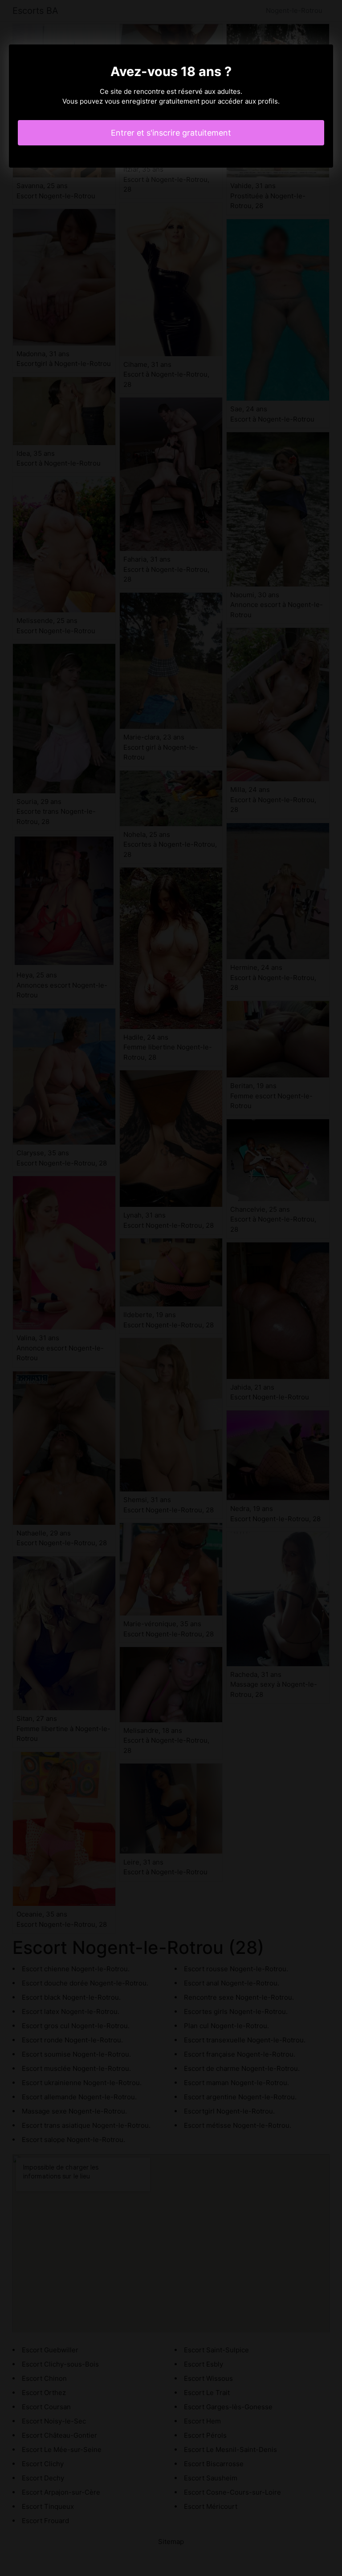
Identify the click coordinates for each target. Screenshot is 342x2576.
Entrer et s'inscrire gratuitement (171, 133)
